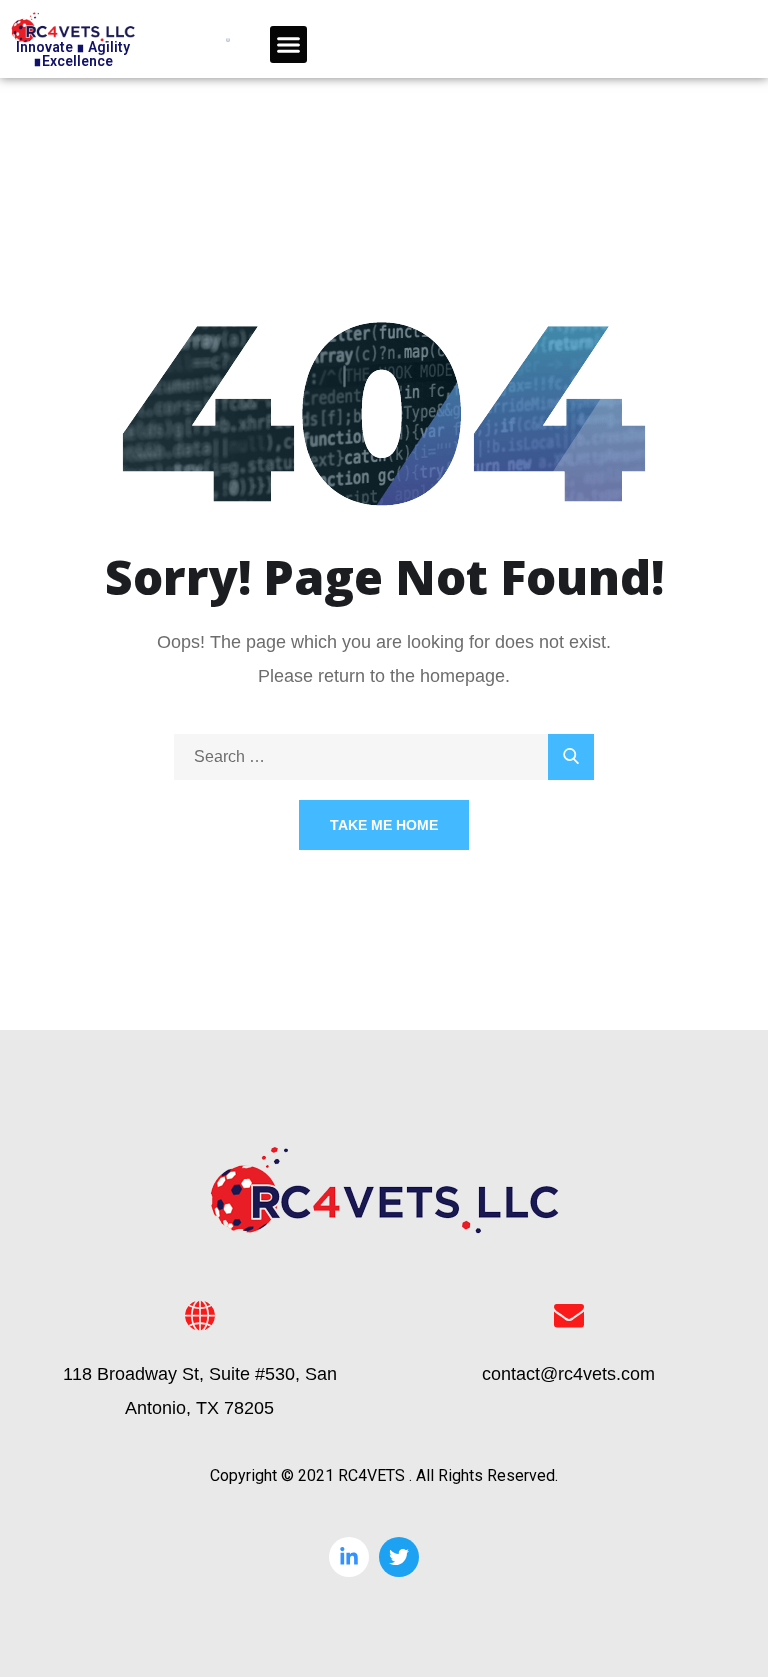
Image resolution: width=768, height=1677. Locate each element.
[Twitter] (399, 1557)
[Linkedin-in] (349, 1557)
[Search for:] (384, 756)
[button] (289, 45)
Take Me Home (384, 825)
